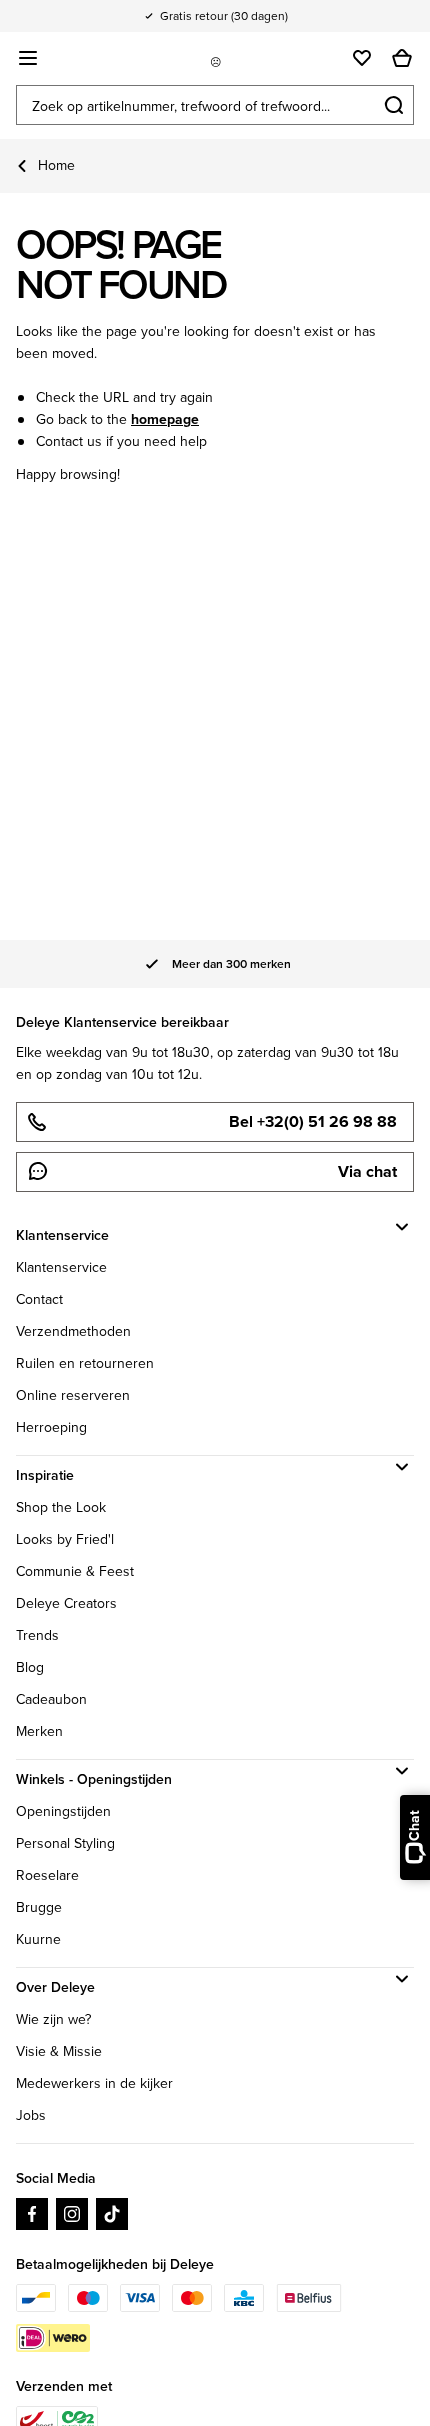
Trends (37, 1635)
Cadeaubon (51, 1699)
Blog (30, 1667)
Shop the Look (61, 1507)
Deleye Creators (66, 1603)
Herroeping (51, 1427)
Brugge (39, 1907)
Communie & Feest (75, 1571)
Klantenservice (61, 1267)
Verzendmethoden (73, 1331)
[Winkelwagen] (402, 58)
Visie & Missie (59, 2051)
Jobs (31, 2115)
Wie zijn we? (53, 2019)
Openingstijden (63, 1811)
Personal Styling (65, 1843)
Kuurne (38, 1939)
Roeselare (47, 1875)
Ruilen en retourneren (85, 1363)
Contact (39, 1299)
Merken (39, 1731)
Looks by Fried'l (65, 1539)
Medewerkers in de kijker (94, 2083)
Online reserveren (73, 1395)
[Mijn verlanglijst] (362, 58)
